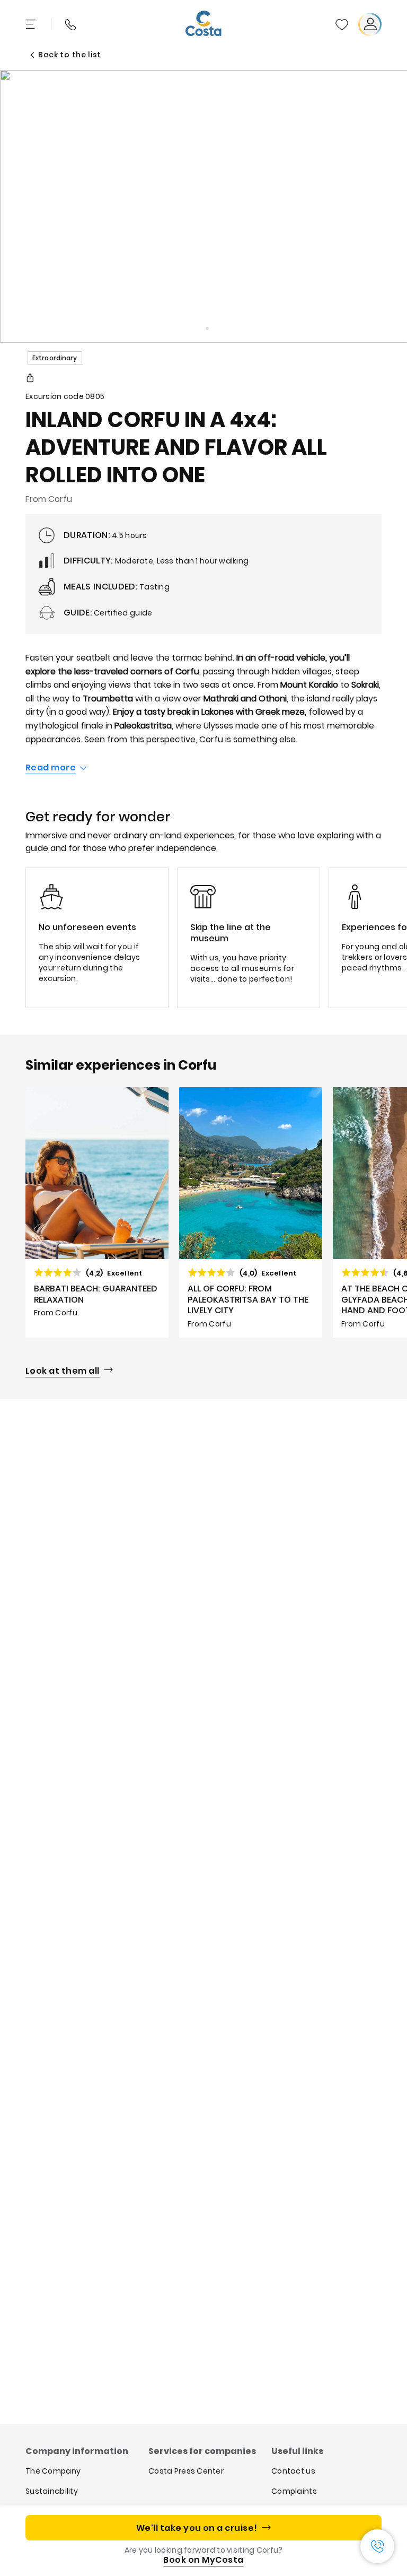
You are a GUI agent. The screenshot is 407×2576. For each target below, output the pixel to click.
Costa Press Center (186, 2471)
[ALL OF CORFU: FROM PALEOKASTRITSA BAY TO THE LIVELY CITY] (251, 1212)
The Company (53, 2471)
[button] (342, 24)
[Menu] (32, 24)
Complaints (294, 2491)
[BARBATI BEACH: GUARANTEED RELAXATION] (97, 1212)
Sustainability (52, 2491)
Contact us (293, 2471)
